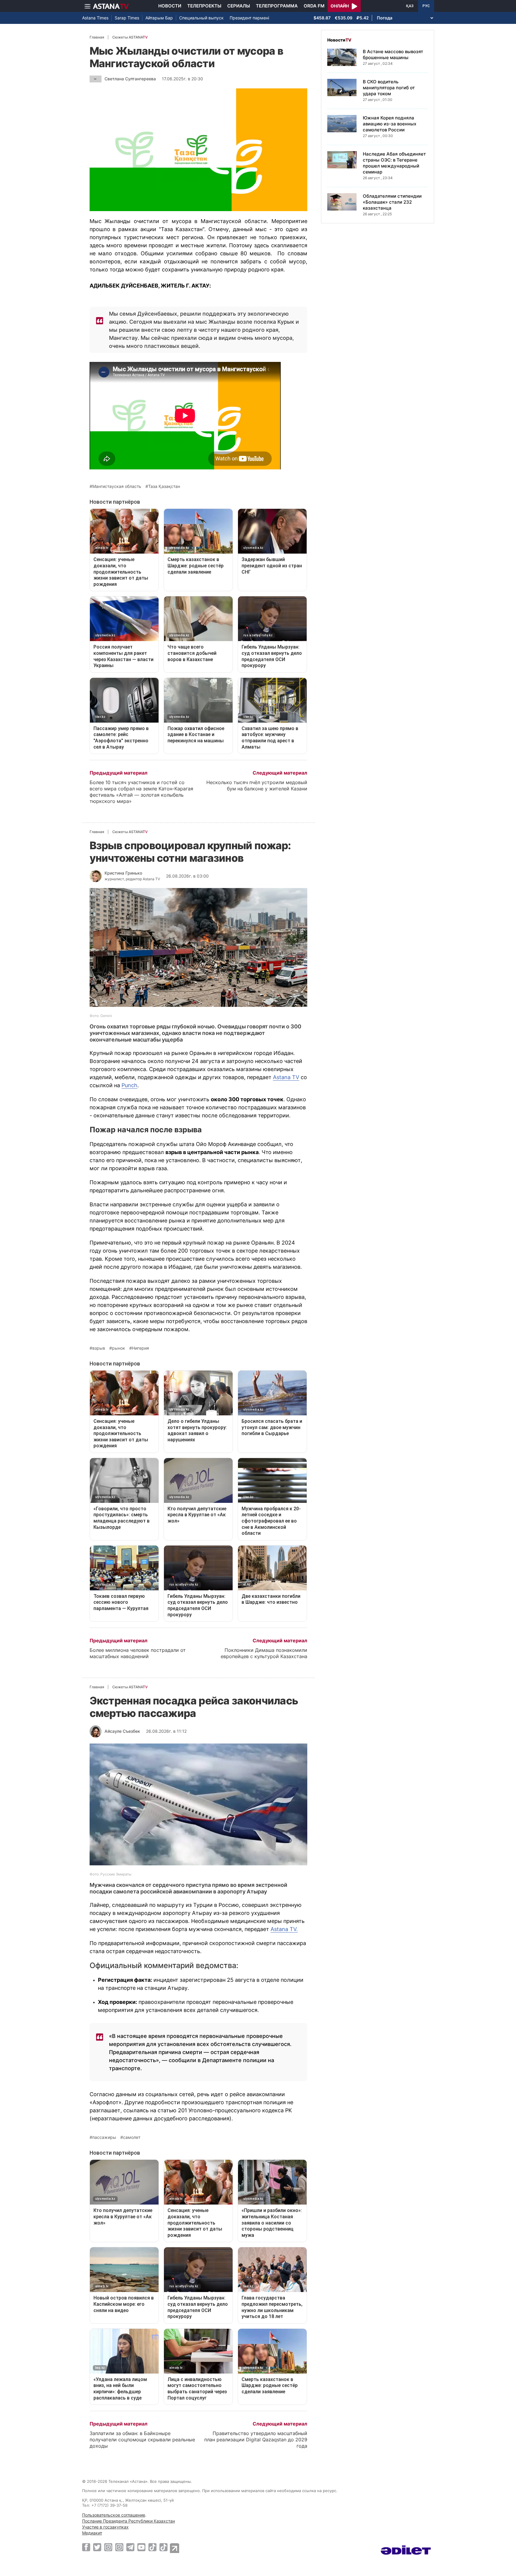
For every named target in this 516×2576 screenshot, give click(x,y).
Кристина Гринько (123, 873)
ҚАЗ (410, 6)
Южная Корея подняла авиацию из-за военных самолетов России (390, 124)
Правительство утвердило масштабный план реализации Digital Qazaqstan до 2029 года (256, 2440)
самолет (132, 2137)
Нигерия (140, 1348)
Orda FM (314, 6)
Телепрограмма (277, 6)
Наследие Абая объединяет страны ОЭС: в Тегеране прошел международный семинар (394, 163)
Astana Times (95, 18)
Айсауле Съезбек (122, 1731)
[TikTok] (152, 2547)
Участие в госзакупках (105, 2527)
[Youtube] (141, 2547)
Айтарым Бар (159, 18)
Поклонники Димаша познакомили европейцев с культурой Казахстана (264, 1653)
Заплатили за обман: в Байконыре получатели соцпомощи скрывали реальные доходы (142, 2440)
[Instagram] (108, 2547)
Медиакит (92, 2533)
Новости (170, 6)
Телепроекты (204, 6)
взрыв (99, 1348)
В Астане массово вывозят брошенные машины (393, 54)
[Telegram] (130, 2547)
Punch (129, 1085)
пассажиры (104, 2137)
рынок (119, 1348)
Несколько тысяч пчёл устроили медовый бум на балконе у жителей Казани (257, 785)
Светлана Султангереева (130, 79)
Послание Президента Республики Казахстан (129, 2521)
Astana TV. (284, 1929)
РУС (426, 6)
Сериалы (239, 6)
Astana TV (286, 1077)
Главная (97, 37)
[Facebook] (86, 2547)
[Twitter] (97, 2547)
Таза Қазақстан (164, 486)
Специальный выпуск (201, 18)
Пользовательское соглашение (114, 2515)
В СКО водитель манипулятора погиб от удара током (389, 88)
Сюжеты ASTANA (130, 37)
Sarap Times (127, 18)
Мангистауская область (117, 486)
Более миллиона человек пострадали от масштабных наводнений (138, 1653)
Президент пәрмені (249, 18)
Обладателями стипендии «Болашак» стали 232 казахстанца (392, 202)
